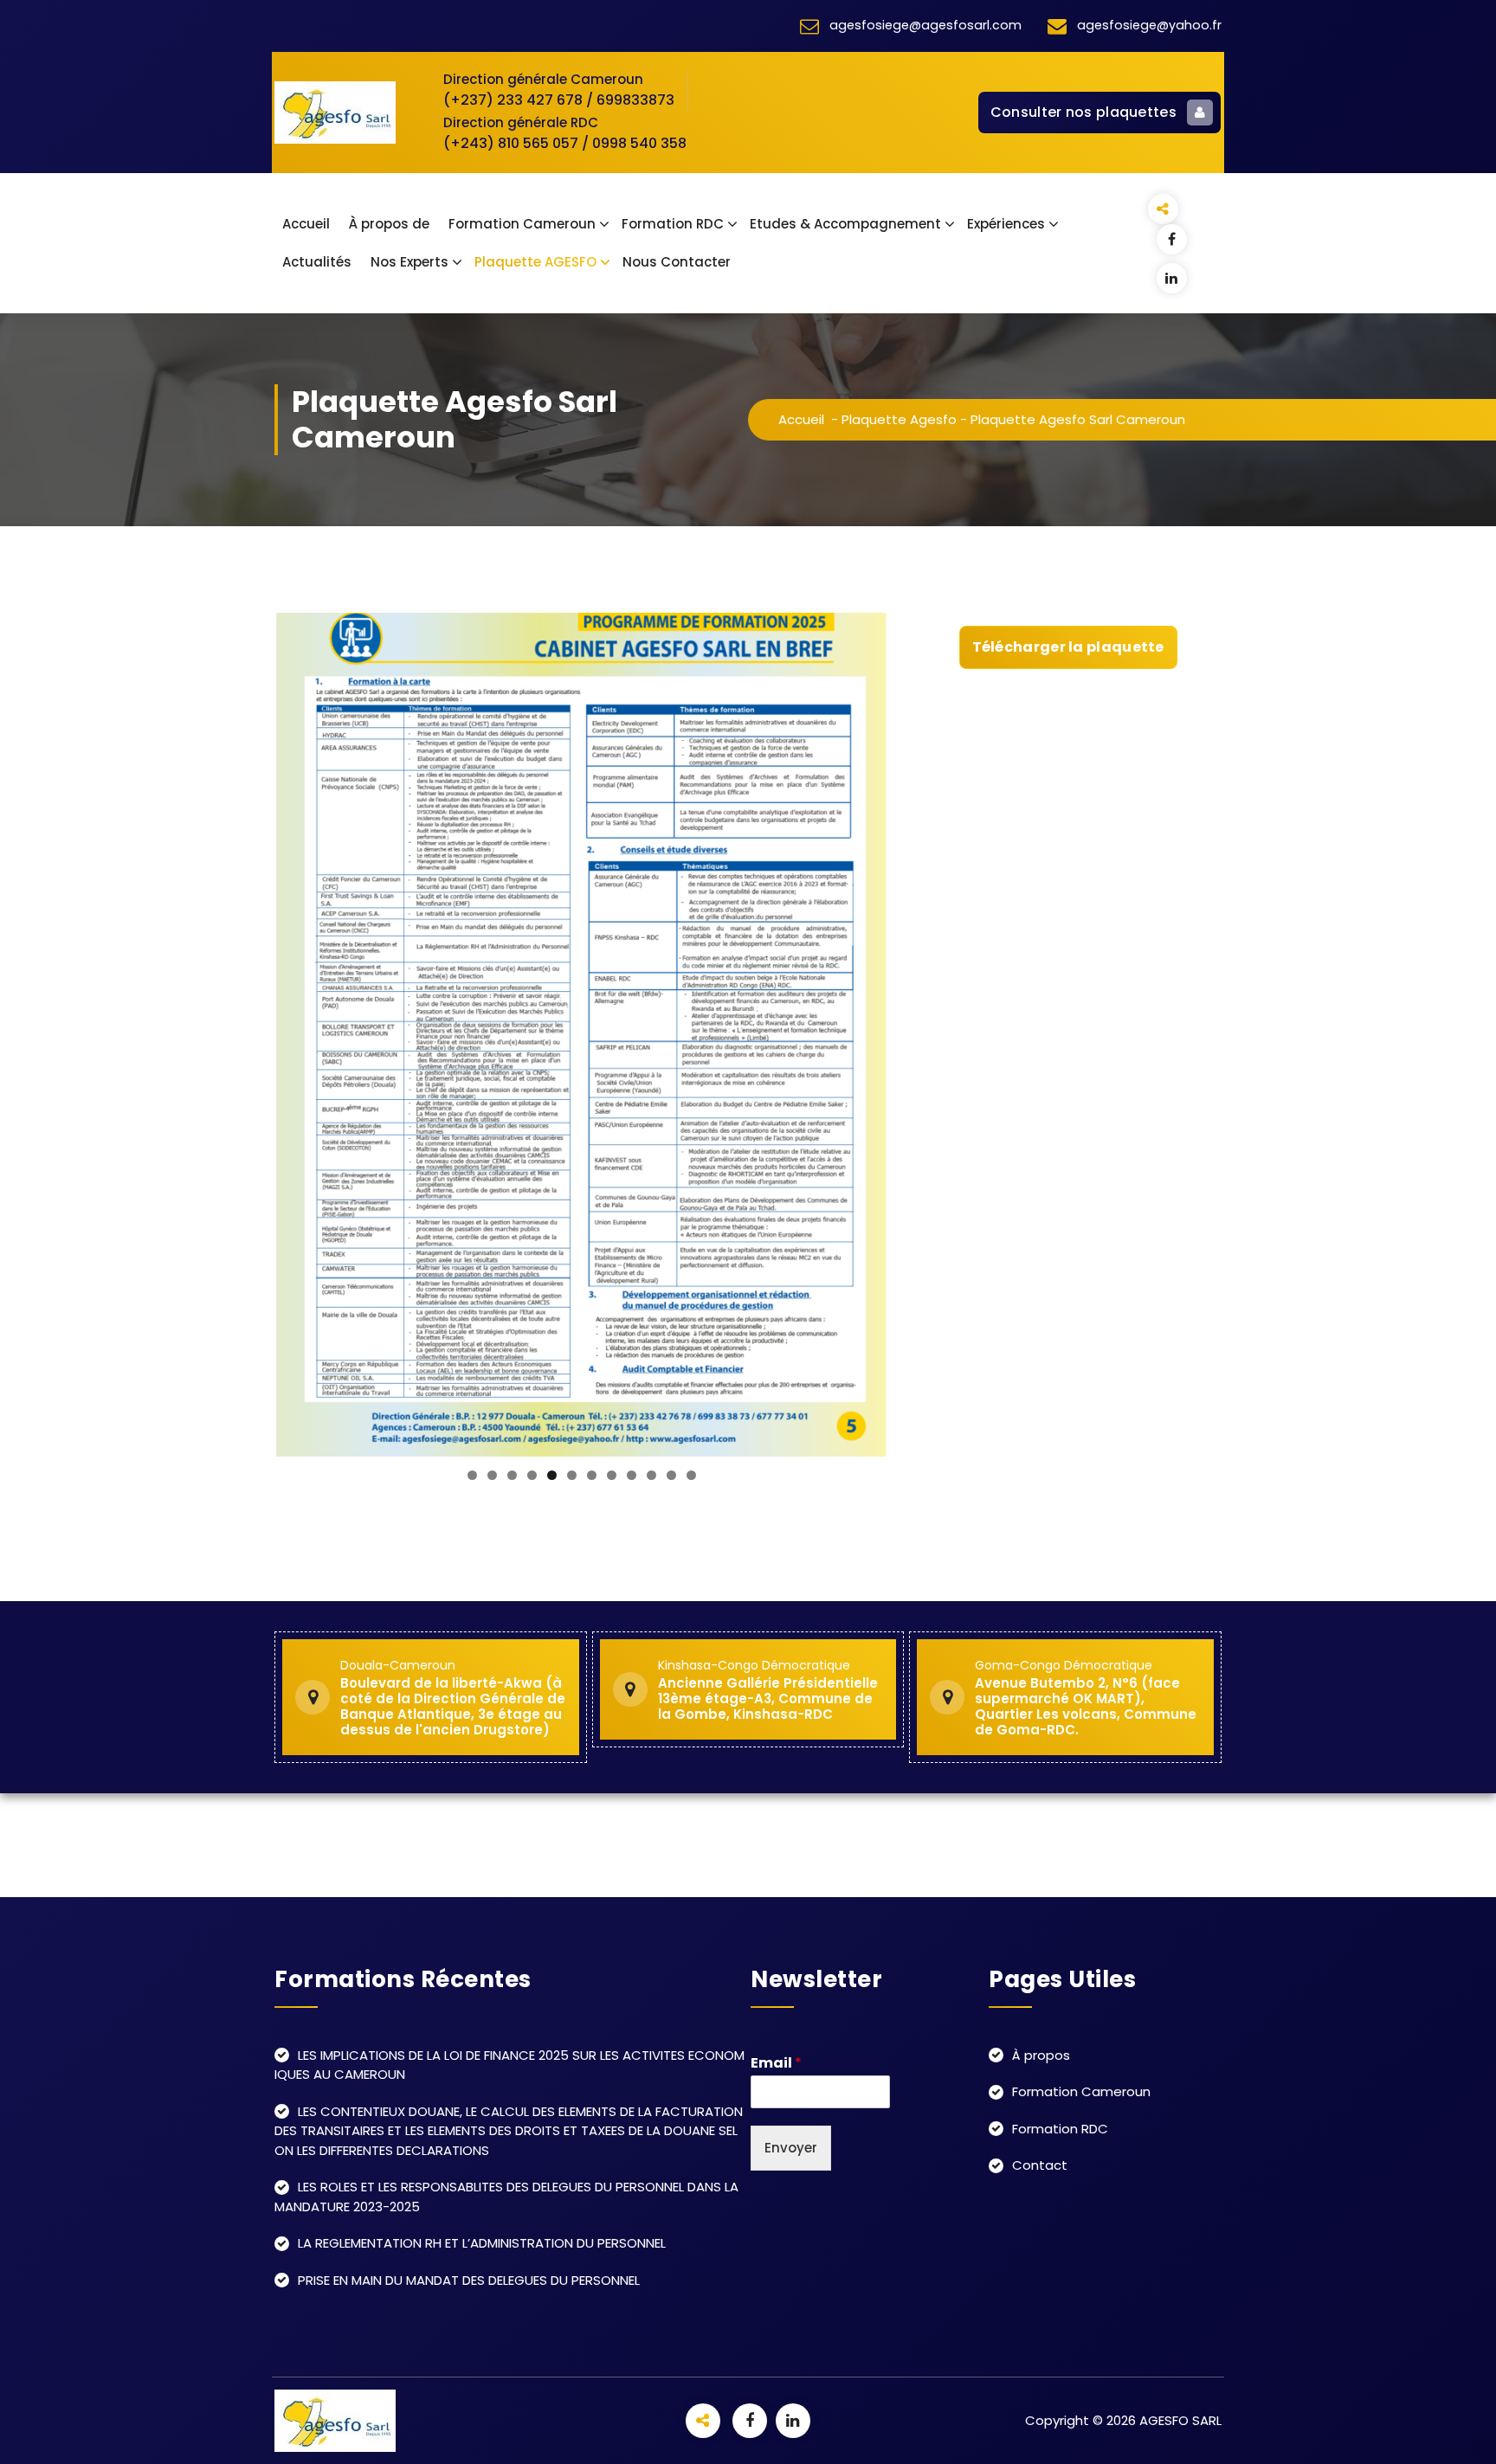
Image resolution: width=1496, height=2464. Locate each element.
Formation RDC (673, 224)
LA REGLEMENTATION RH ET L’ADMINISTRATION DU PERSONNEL (482, 2243)
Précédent (296, 1031)
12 (691, 1475)
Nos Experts (409, 262)
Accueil (306, 224)
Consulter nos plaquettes (1083, 112)
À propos (1041, 2055)
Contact (1040, 2165)
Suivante (867, 1031)
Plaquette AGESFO (535, 262)
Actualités (317, 262)
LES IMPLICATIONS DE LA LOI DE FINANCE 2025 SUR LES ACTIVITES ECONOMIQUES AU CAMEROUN (509, 2065)
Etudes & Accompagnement (845, 224)
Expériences (1006, 224)
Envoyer (791, 2148)
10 (651, 1475)
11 (671, 1475)
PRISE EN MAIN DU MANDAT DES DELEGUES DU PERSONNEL (469, 2280)
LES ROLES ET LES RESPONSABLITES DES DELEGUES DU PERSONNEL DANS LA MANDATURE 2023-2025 (506, 2197)
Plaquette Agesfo (899, 419)
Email (776, 2064)
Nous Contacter (677, 262)
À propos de (389, 224)
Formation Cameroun (522, 224)
